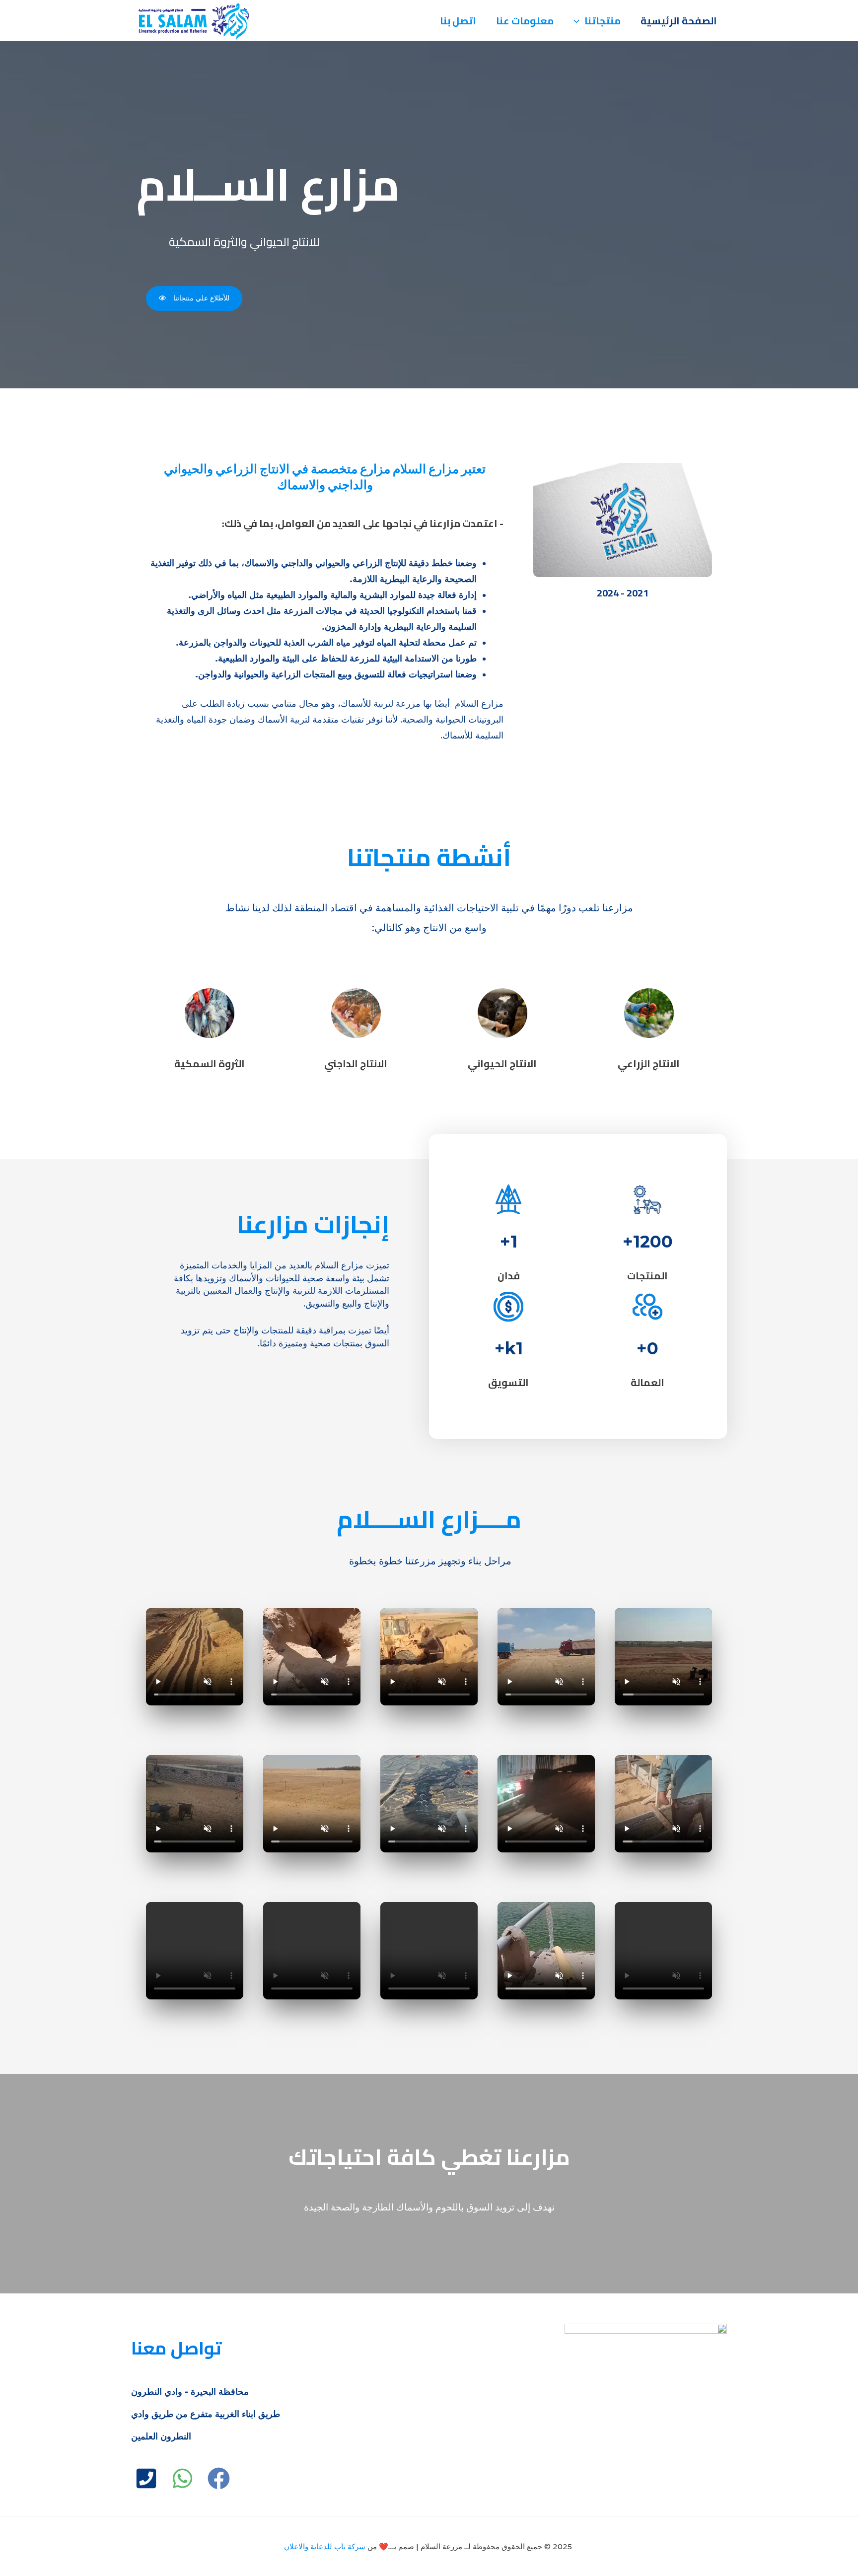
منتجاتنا (603, 21)
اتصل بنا (458, 21)
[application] (579, 21)
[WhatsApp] (182, 2478)
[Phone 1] (146, 2478)
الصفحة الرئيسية (679, 21)
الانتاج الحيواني (502, 1064)
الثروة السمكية (210, 1064)
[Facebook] (219, 2478)
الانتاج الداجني (356, 1064)
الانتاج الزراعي (649, 1064)
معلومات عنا (525, 21)
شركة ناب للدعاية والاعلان (325, 2546)
